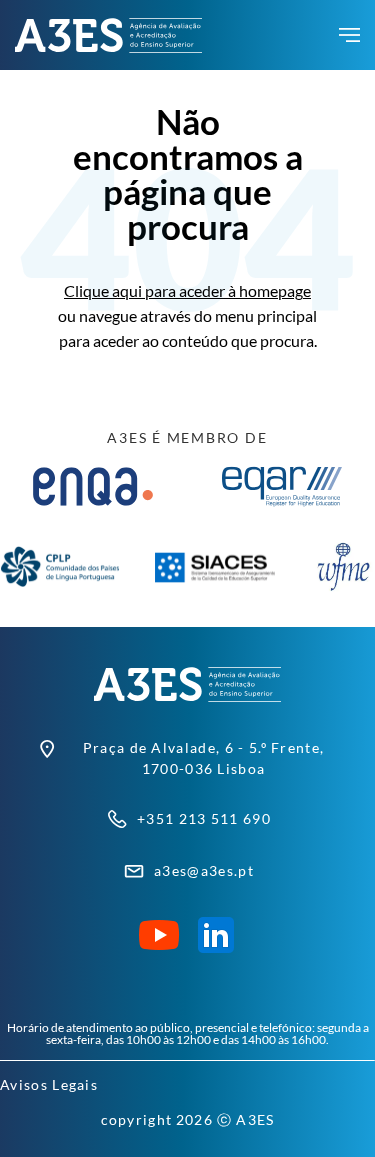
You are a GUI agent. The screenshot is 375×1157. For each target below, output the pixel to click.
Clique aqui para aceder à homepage (187, 290)
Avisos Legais (49, 1084)
